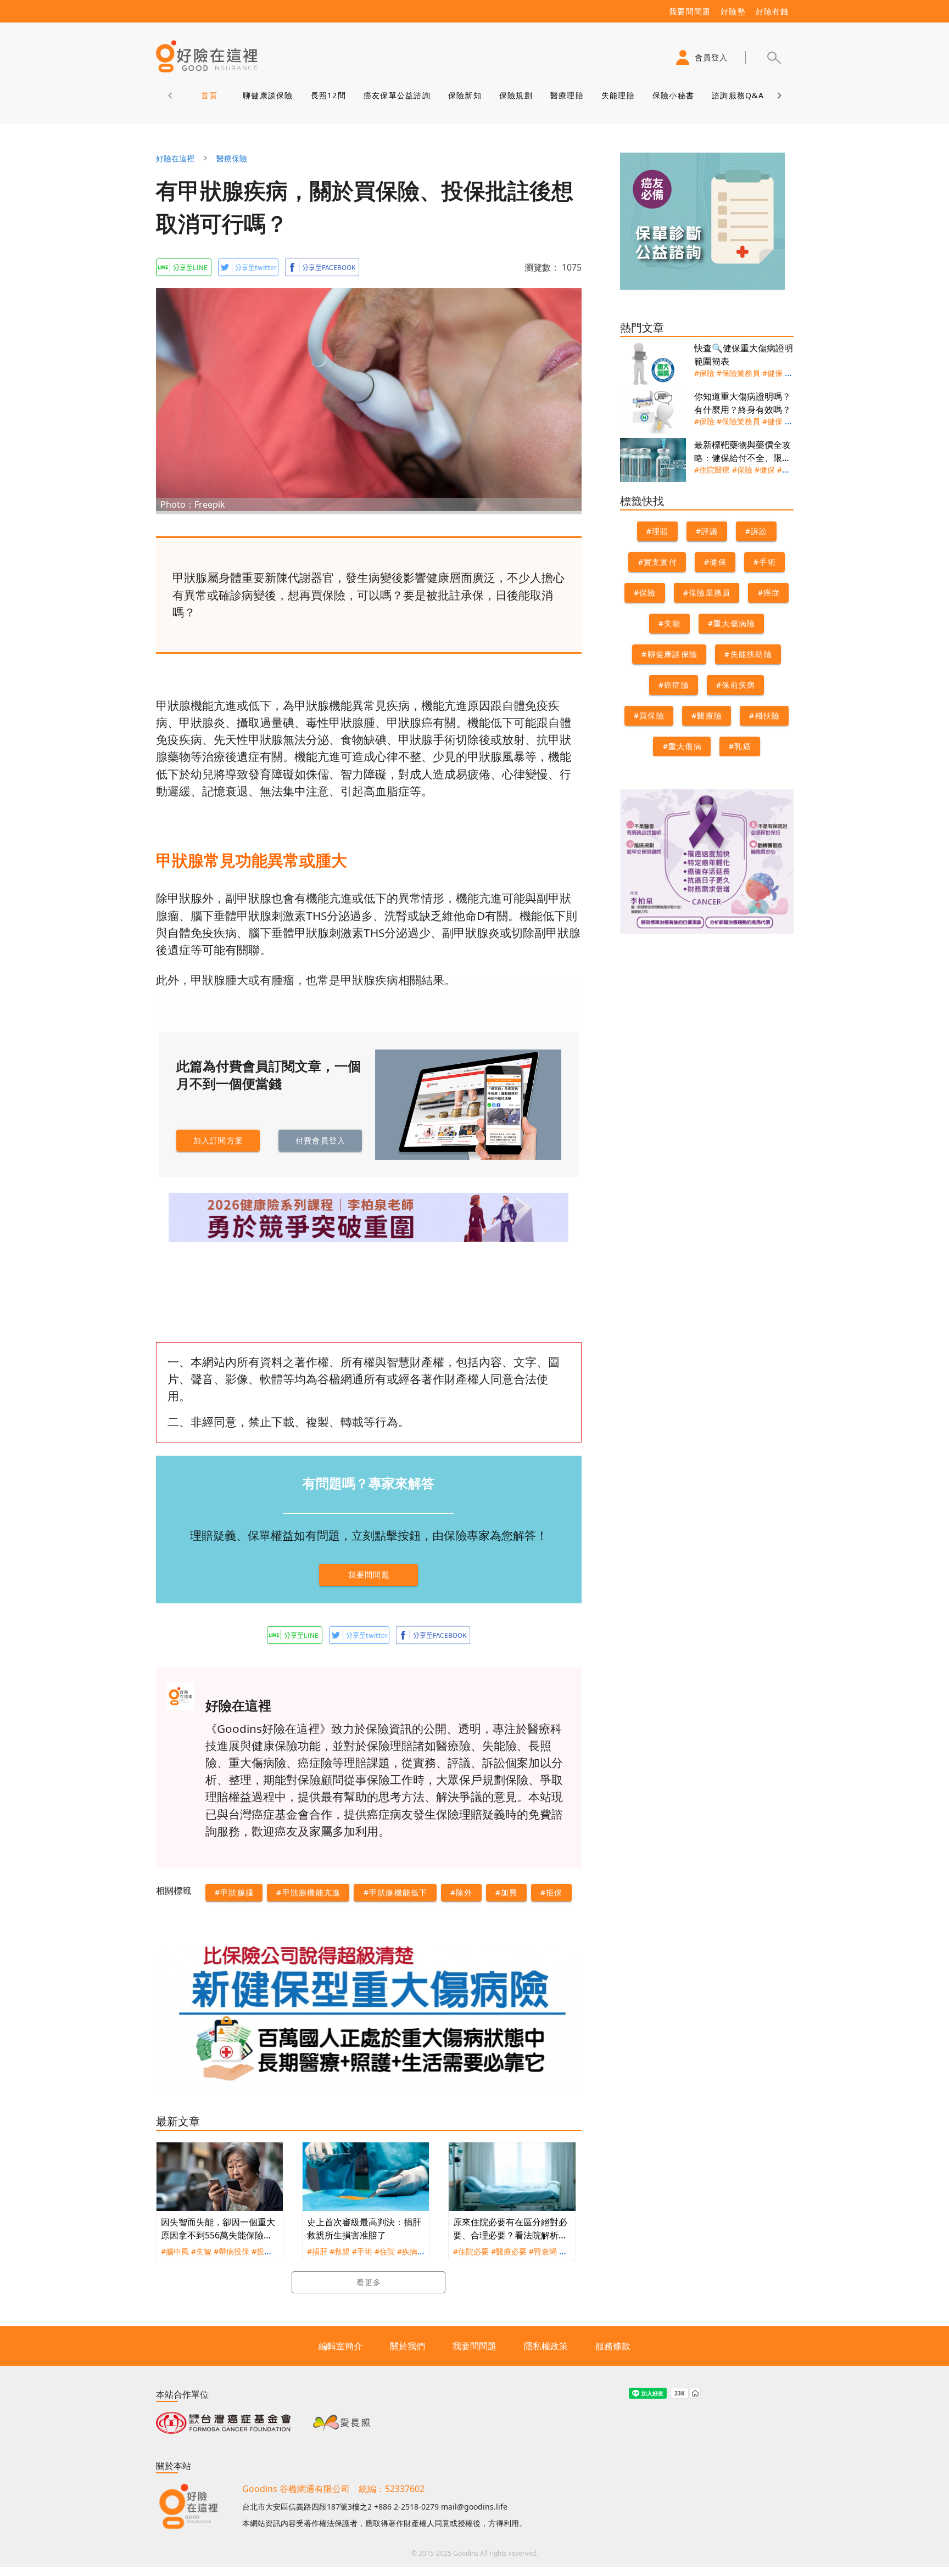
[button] (774, 58)
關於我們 (407, 2346)
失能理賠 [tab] (618, 95)
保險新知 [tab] (464, 95)
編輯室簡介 (340, 2346)
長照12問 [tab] (328, 95)
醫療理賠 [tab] (566, 95)
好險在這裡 (175, 158)
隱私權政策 (546, 2346)
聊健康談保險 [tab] (268, 95)
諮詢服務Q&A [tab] (738, 95)
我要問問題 (474, 2346)
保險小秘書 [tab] (673, 95)
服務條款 (613, 2346)
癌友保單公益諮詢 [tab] (397, 95)
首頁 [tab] (209, 95)
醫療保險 (232, 158)
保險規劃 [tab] (515, 95)
